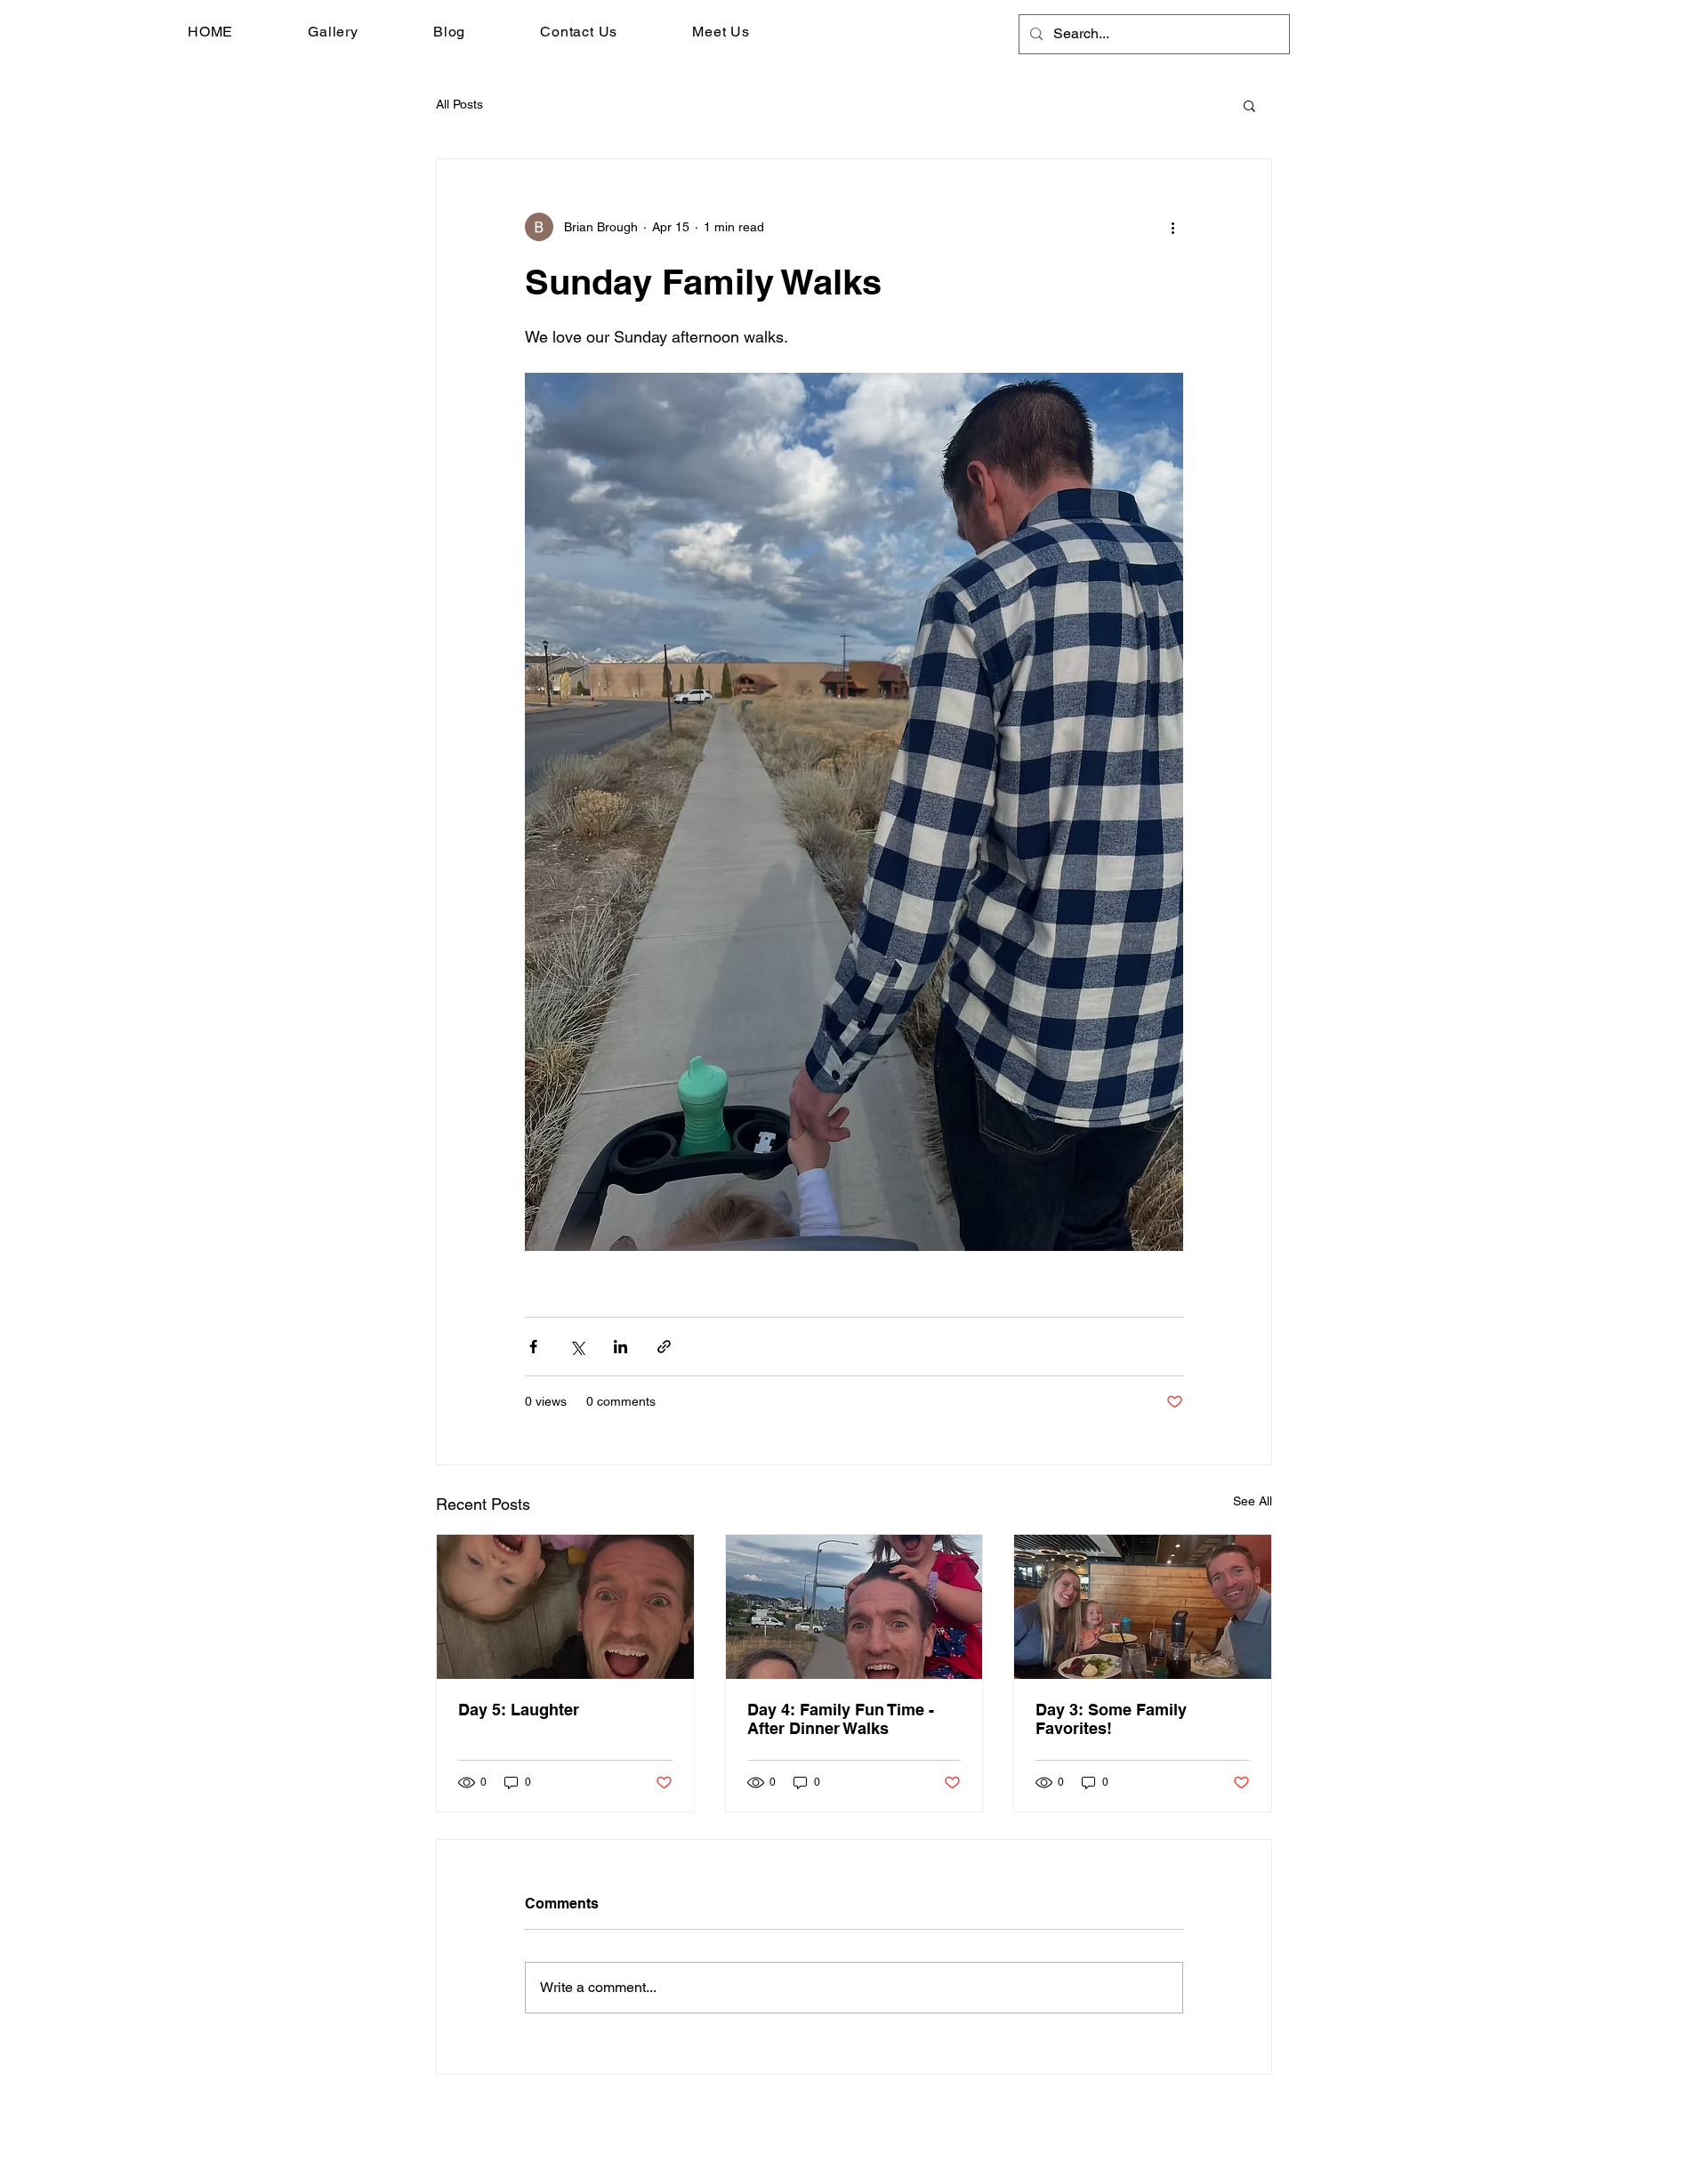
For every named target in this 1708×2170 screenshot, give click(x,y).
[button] (1249, 105)
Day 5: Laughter (519, 1710)
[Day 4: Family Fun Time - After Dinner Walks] (854, 1607)
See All (1253, 1501)
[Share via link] (664, 1347)
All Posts (459, 104)
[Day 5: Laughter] (565, 1607)
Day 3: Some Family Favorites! (1111, 1719)
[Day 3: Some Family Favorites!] (1143, 1607)
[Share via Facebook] (533, 1347)
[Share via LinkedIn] (620, 1347)
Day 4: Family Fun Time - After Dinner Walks (841, 1719)
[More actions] (1172, 227)
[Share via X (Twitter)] (577, 1347)
